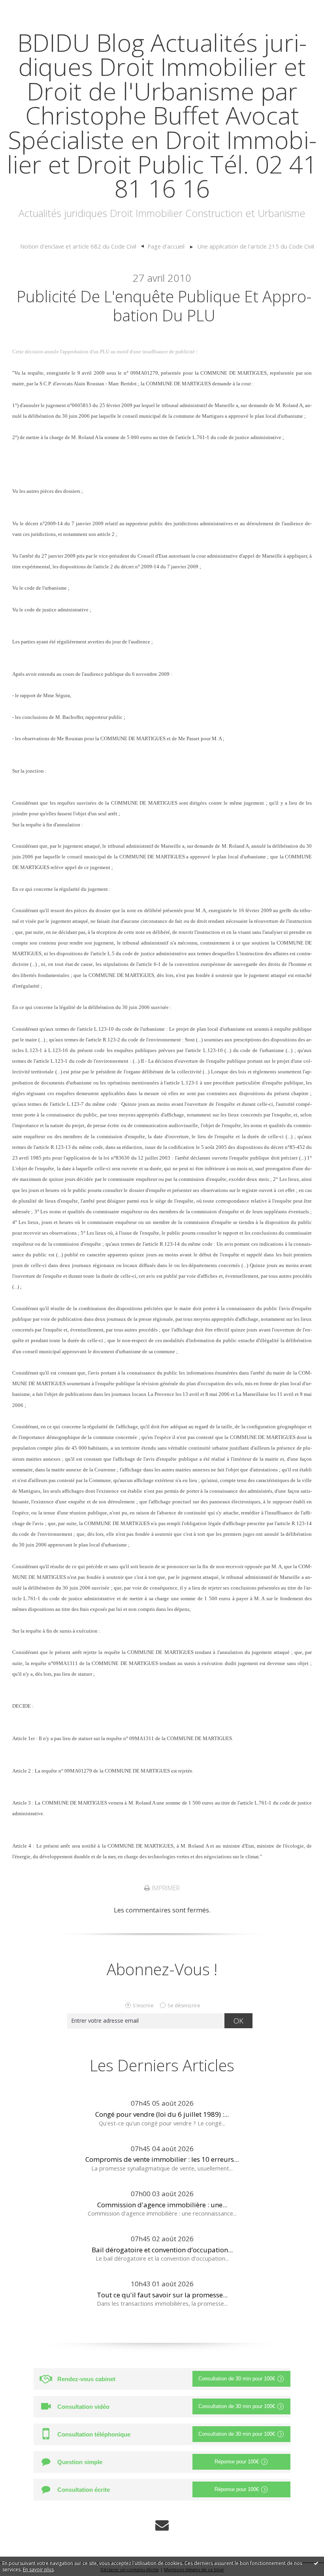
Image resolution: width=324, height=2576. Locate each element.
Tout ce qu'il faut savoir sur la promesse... (162, 2295)
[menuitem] (82, 247)
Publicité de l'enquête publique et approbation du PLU (164, 306)
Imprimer (165, 1888)
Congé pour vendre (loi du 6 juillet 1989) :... (162, 2114)
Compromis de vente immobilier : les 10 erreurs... (162, 2159)
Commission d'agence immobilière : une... (162, 2205)
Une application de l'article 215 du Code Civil (256, 246)
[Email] (162, 2525)
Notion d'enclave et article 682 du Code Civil (78, 246)
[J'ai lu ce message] (316, 2563)
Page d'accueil (166, 246)
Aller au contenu (30, 8)
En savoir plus (38, 2569)
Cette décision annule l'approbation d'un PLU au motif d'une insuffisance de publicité (104, 352)
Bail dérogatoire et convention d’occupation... (162, 2250)
